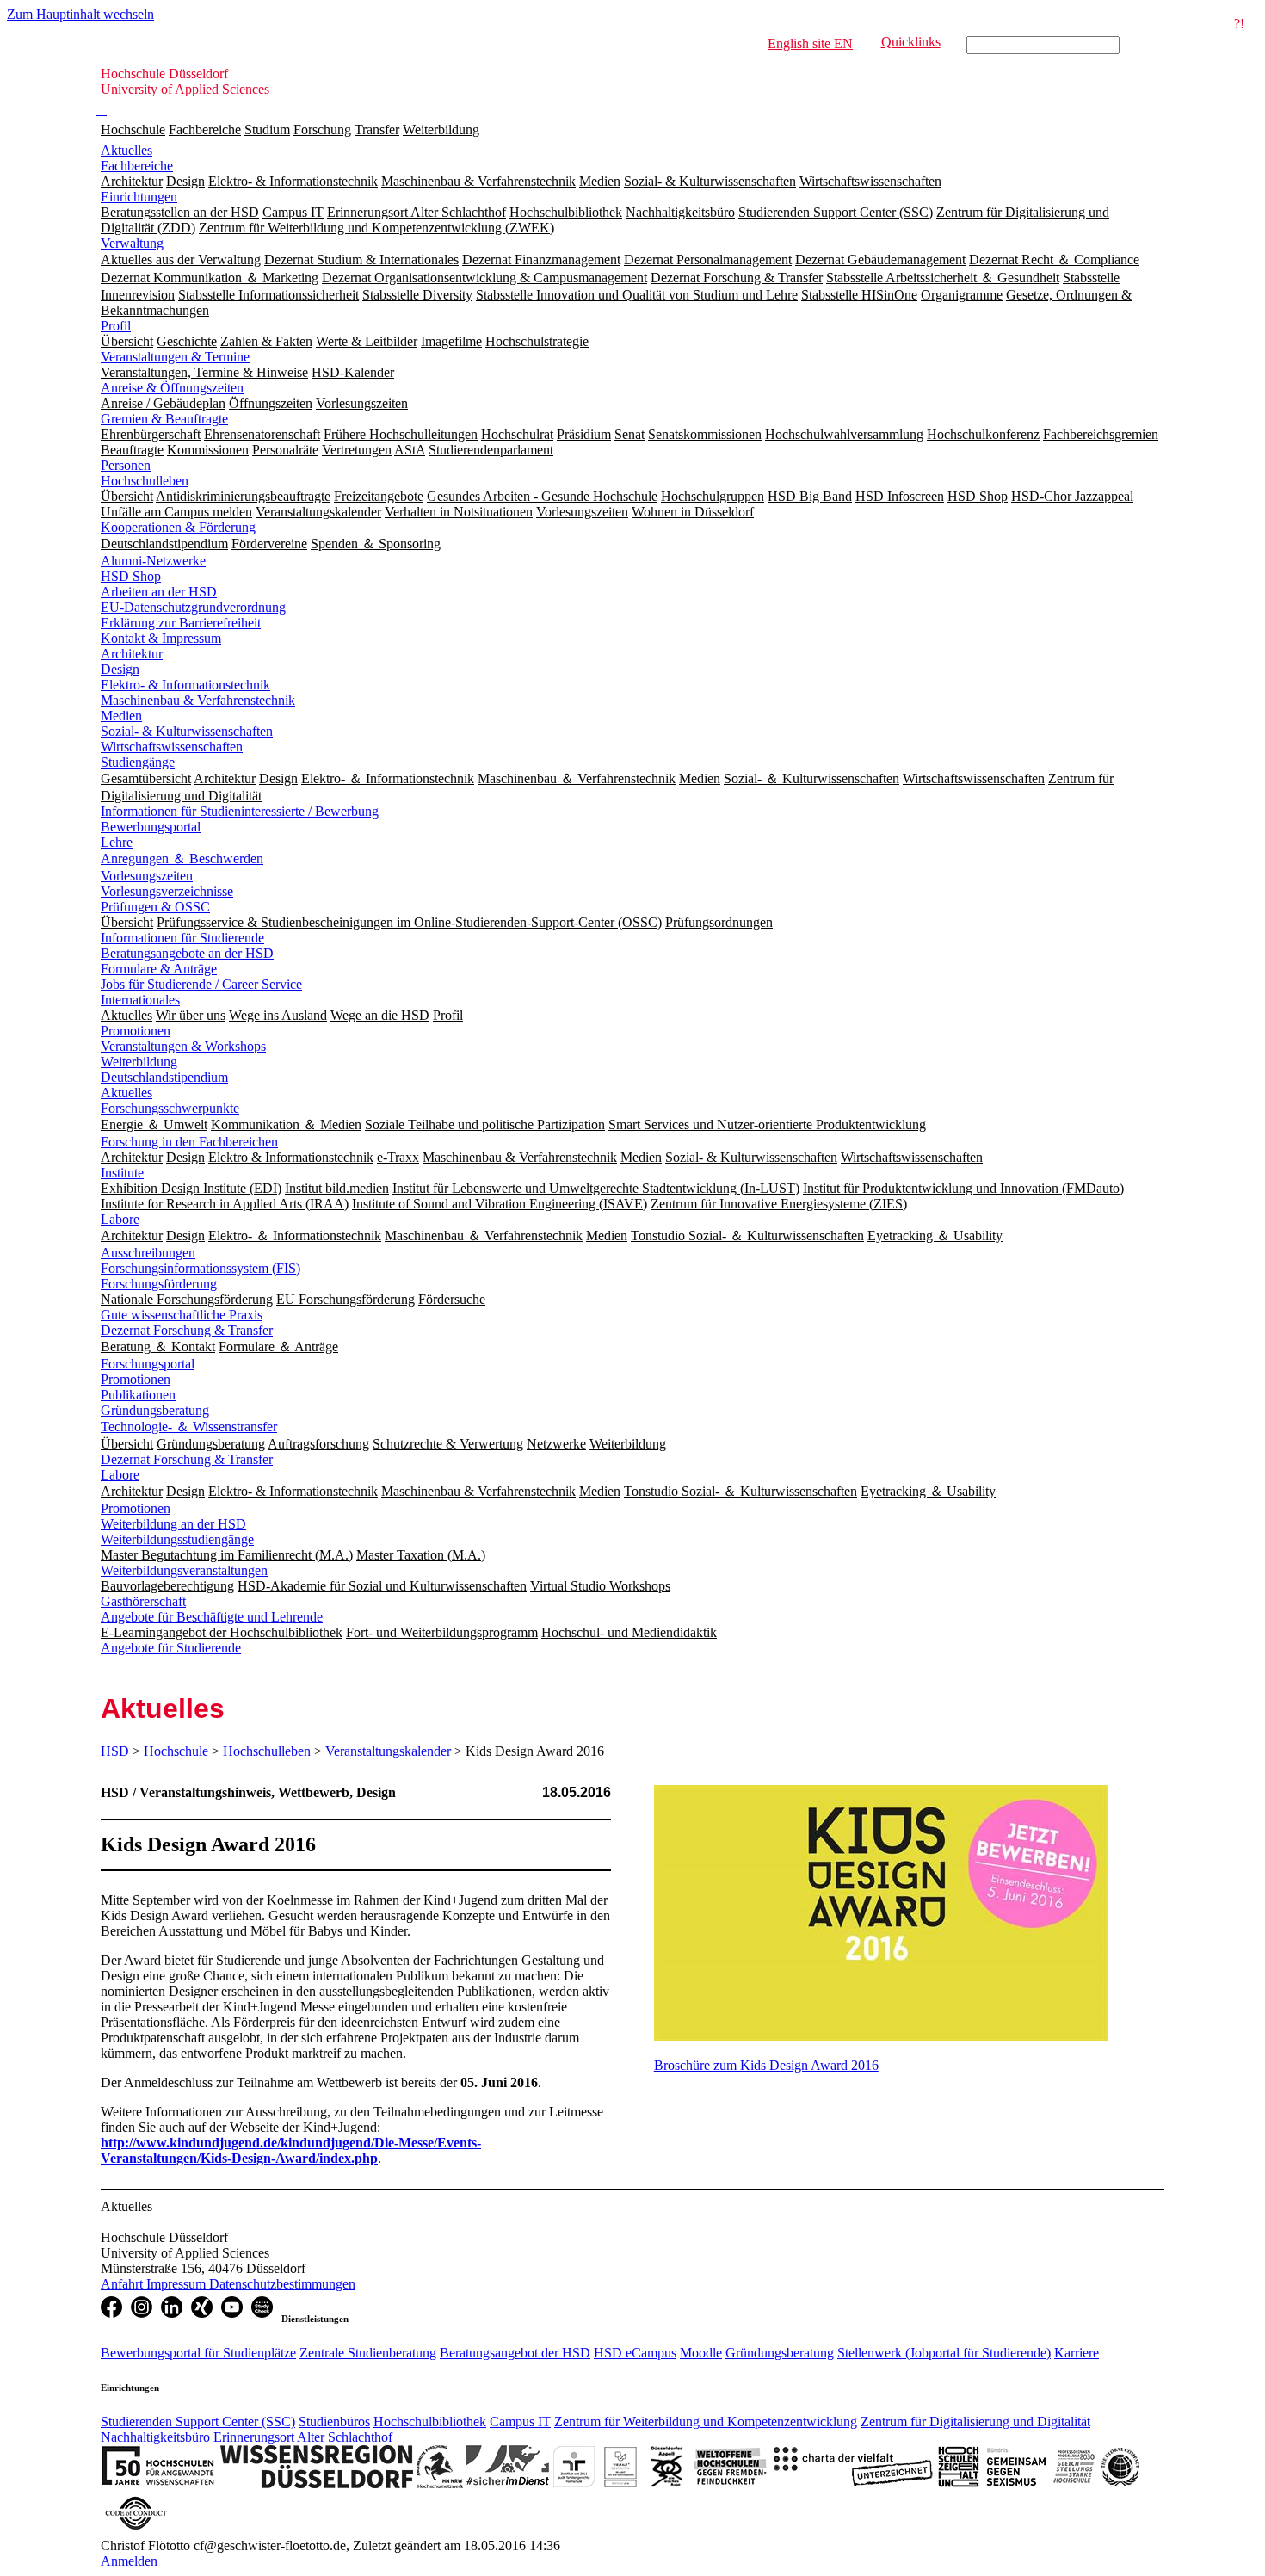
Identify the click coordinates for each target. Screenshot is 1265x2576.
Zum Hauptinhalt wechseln (80, 14)
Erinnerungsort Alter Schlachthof (303, 2437)
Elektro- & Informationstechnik (185, 685)
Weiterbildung (441, 130)
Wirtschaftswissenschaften (172, 747)
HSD (115, 1751)
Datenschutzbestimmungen (282, 2284)
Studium (267, 130)
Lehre (117, 842)
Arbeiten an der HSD (159, 592)
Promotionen (136, 1031)
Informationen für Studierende (182, 938)
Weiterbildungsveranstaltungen (184, 1570)
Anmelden (129, 2561)
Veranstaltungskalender (388, 1751)
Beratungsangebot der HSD (515, 2353)
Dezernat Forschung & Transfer (187, 1330)
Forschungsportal (148, 1364)
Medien (121, 716)
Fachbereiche (205, 130)
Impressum (178, 2284)
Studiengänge (138, 762)
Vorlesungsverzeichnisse (167, 891)
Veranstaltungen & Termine (175, 357)
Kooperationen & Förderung (178, 527)
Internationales (140, 1000)
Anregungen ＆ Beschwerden (182, 859)
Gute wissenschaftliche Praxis (182, 1315)
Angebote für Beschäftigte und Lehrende (212, 1617)
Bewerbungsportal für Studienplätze (198, 2353)
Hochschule (133, 130)
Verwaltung (132, 243)
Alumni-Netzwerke (153, 561)
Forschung (322, 130)
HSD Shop (131, 576)
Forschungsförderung (159, 1284)
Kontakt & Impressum (161, 638)
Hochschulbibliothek (430, 2422)
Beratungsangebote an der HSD (187, 953)
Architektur (132, 654)
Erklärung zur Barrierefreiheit (181, 623)
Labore (120, 1219)
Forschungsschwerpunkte (170, 1108)
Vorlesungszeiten (147, 876)
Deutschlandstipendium (164, 1077)
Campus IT (520, 2422)
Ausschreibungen (148, 1253)
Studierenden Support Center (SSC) (198, 2422)
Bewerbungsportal (151, 827)
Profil (116, 326)
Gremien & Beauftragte (164, 419)
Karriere (1077, 2353)
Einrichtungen (139, 197)
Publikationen (138, 1395)
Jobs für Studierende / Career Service (201, 984)
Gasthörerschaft (143, 1601)
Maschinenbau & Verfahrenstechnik (198, 700)
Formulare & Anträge (159, 969)
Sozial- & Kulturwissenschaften (187, 731)
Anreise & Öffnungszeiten (172, 388)
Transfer (377, 130)
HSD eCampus (635, 2353)
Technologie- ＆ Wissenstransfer (189, 1427)
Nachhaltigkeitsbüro (155, 2437)
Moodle (701, 2353)
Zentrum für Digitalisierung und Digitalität (975, 2422)
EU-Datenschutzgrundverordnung (193, 607)
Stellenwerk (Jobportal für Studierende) (944, 2353)
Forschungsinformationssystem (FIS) (201, 1268)
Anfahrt (123, 2284)
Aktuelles (126, 150)
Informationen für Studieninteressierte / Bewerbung (240, 811)
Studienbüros (334, 2422)
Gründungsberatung (155, 1410)
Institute (122, 1173)
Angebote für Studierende (171, 1648)
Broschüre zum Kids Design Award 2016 (766, 2065)
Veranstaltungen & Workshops (183, 1046)
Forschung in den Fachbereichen (189, 1142)
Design (120, 669)
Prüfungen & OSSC (155, 907)
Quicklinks (911, 42)
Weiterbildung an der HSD (173, 1524)
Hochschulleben (145, 481)
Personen (126, 465)
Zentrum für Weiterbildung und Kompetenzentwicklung (706, 2422)
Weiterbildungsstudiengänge (177, 1539)
